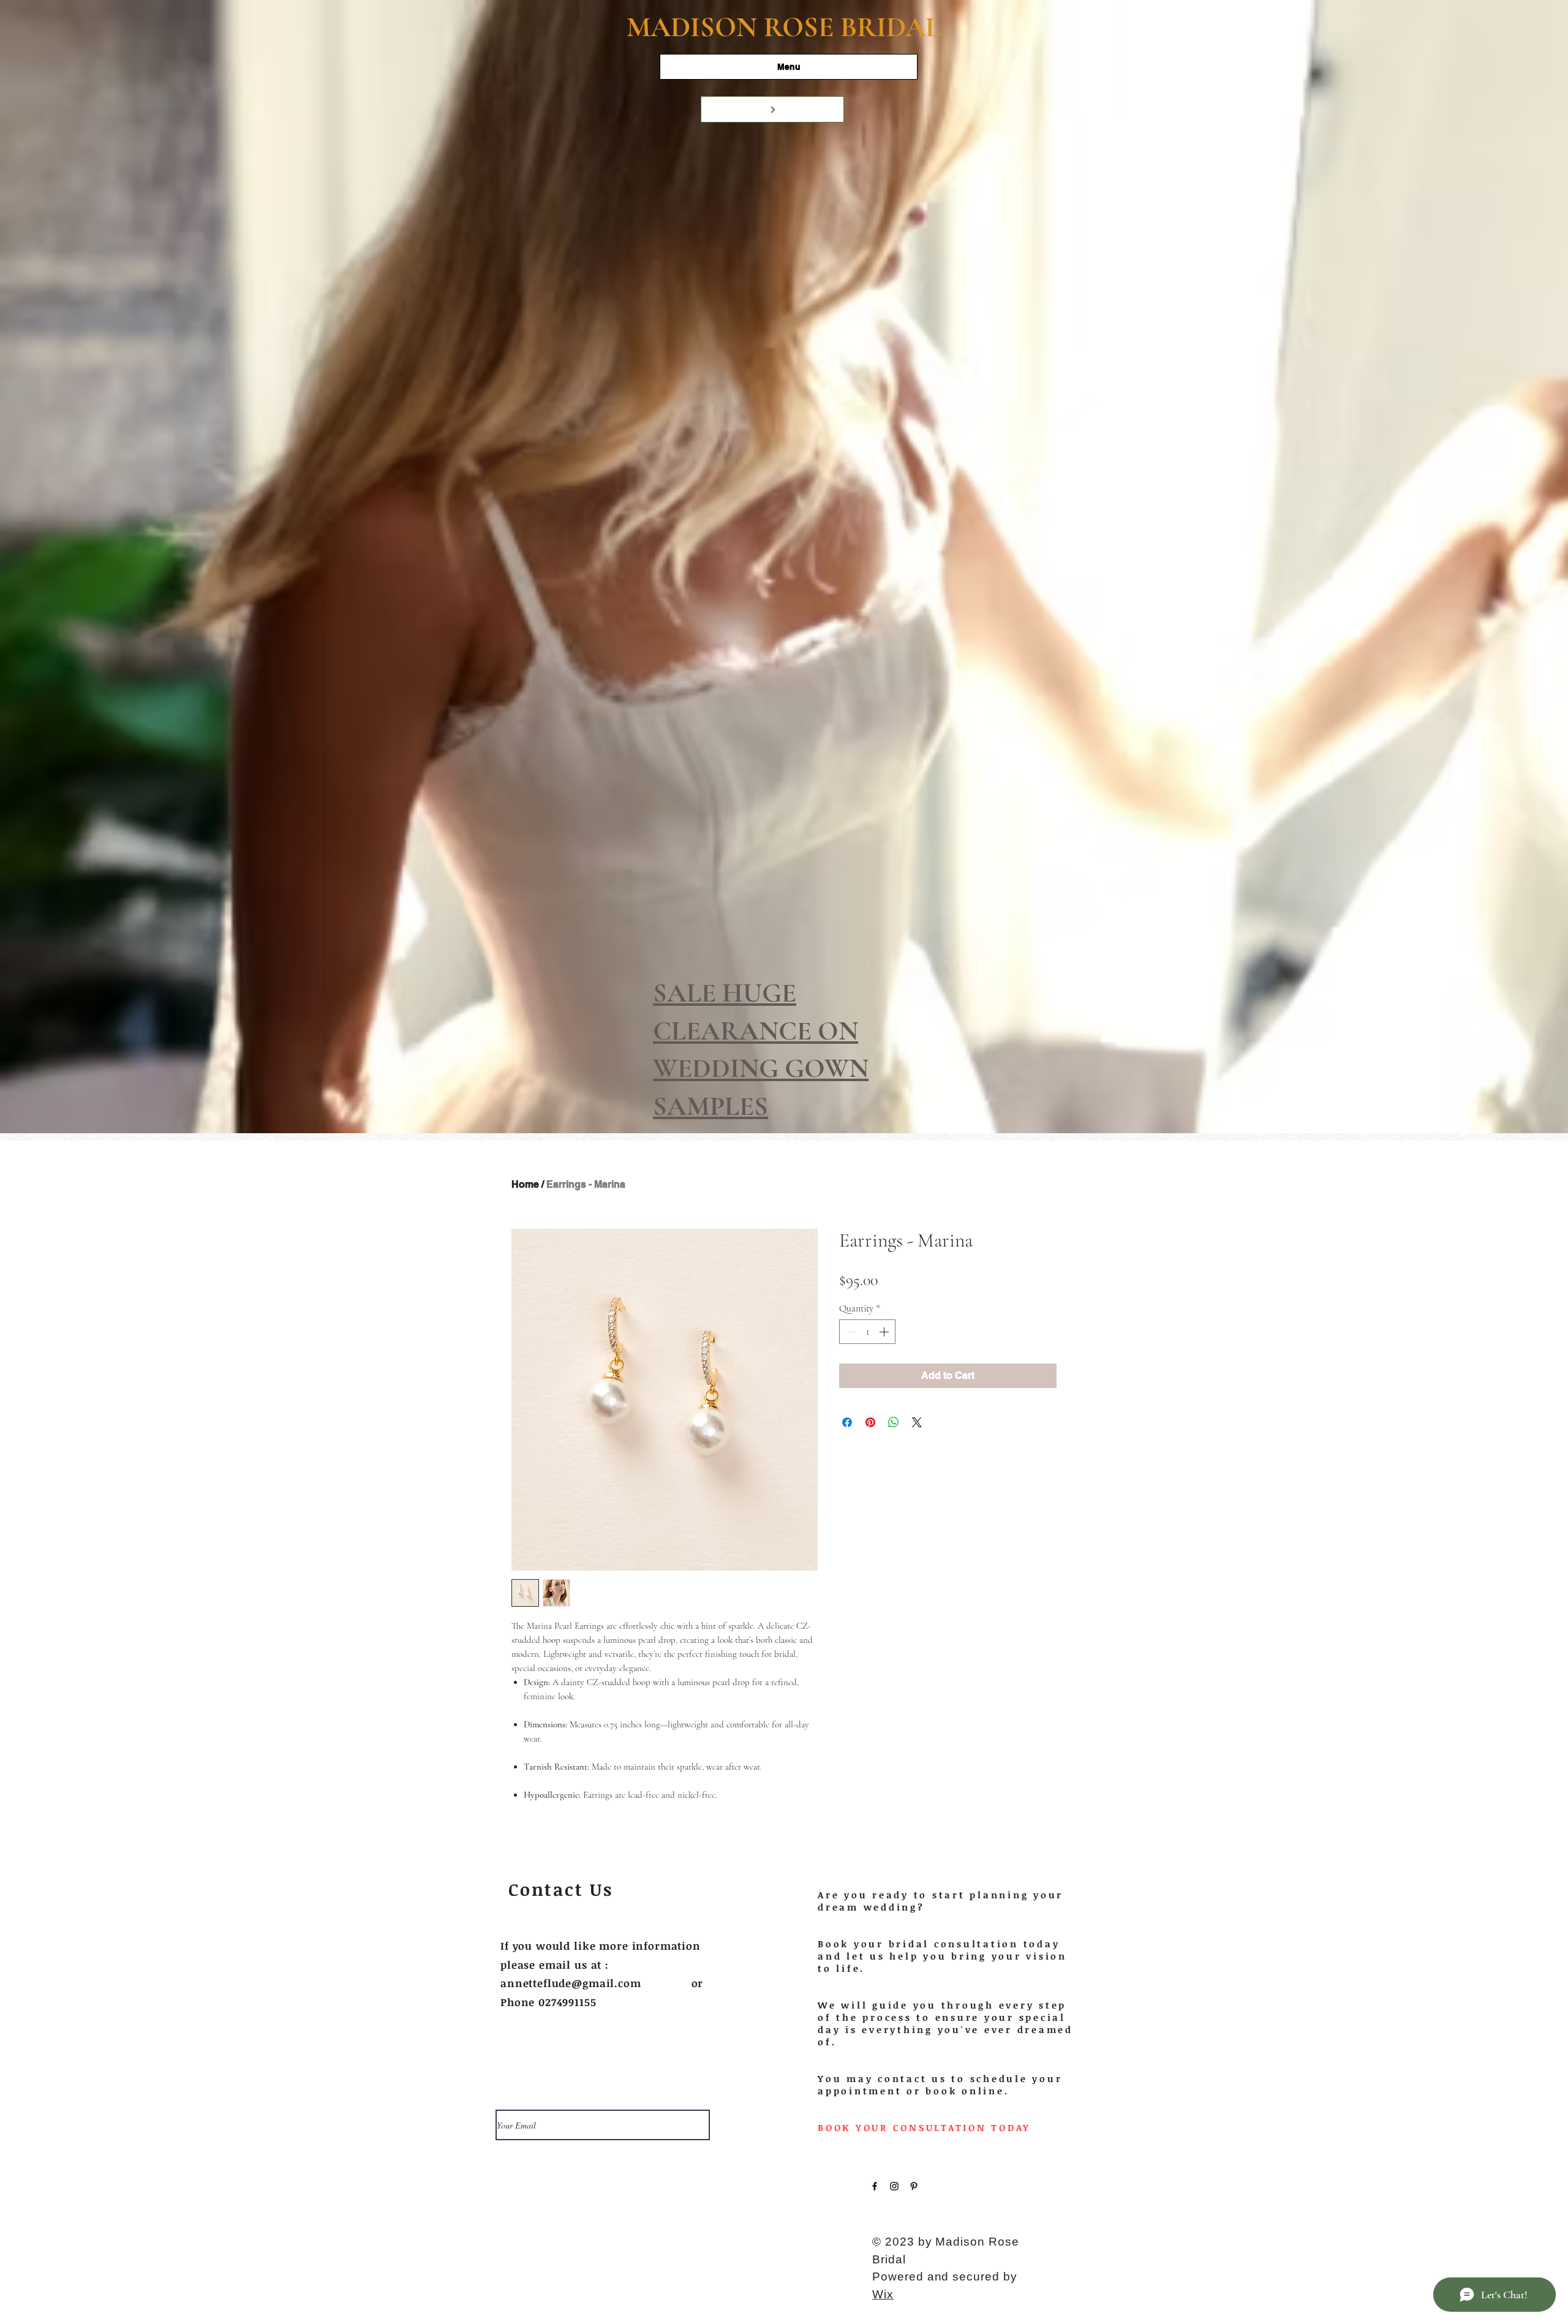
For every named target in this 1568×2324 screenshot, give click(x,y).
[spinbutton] (867, 1332)
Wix (883, 2294)
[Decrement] (850, 1332)
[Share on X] (917, 1422)
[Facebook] (875, 2186)
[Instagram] (894, 2186)
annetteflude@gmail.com (571, 1983)
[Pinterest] (914, 2186)
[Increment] (885, 1332)
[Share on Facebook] (847, 1422)
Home (525, 1184)
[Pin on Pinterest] (870, 1422)
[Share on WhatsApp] (894, 1422)
